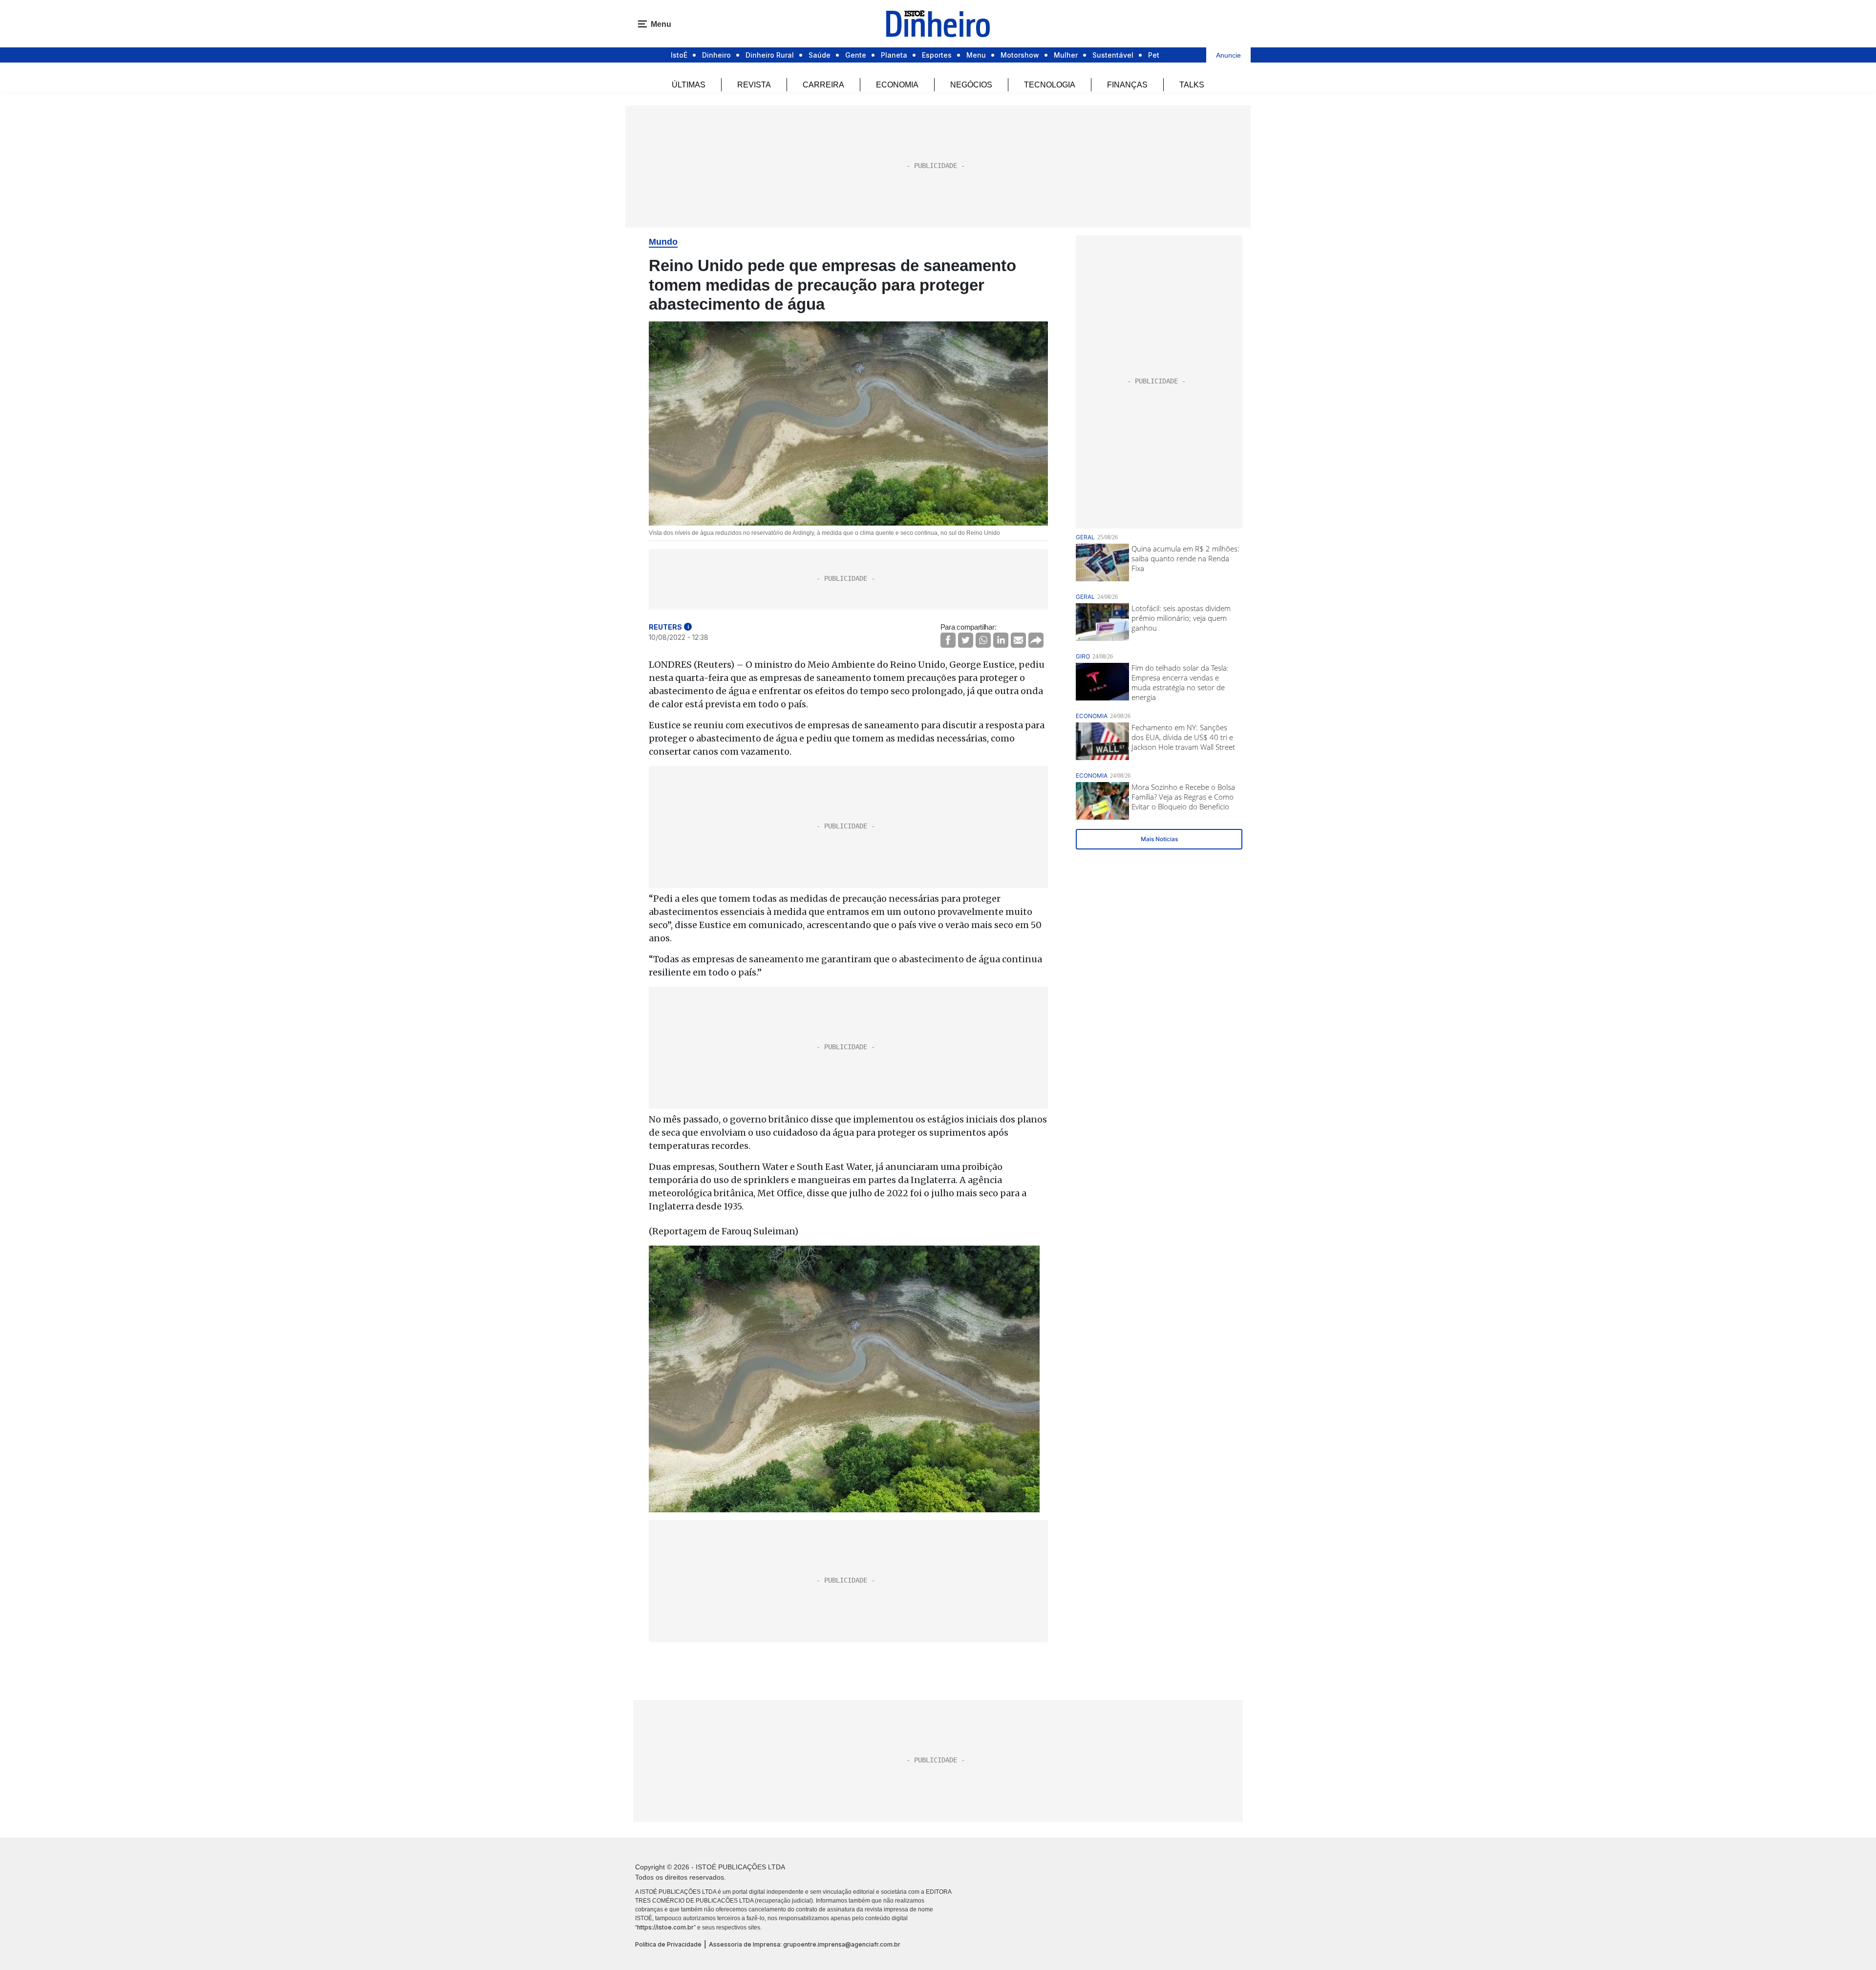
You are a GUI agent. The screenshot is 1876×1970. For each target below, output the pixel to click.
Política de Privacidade (668, 1944)
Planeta (894, 55)
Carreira (823, 85)
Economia (897, 85)
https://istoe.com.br (665, 1927)
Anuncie (1228, 55)
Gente (856, 55)
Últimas (689, 85)
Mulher (1066, 55)
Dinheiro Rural (770, 55)
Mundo (663, 242)
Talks (1192, 85)
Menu (976, 55)
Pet (1154, 55)
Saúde (820, 55)
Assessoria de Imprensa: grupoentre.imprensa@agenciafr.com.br (805, 1944)
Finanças (1127, 85)
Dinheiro (716, 55)
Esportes (937, 55)
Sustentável (1113, 55)
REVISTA (754, 85)
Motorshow (1020, 55)
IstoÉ (679, 55)
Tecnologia (1050, 85)
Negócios (971, 85)
